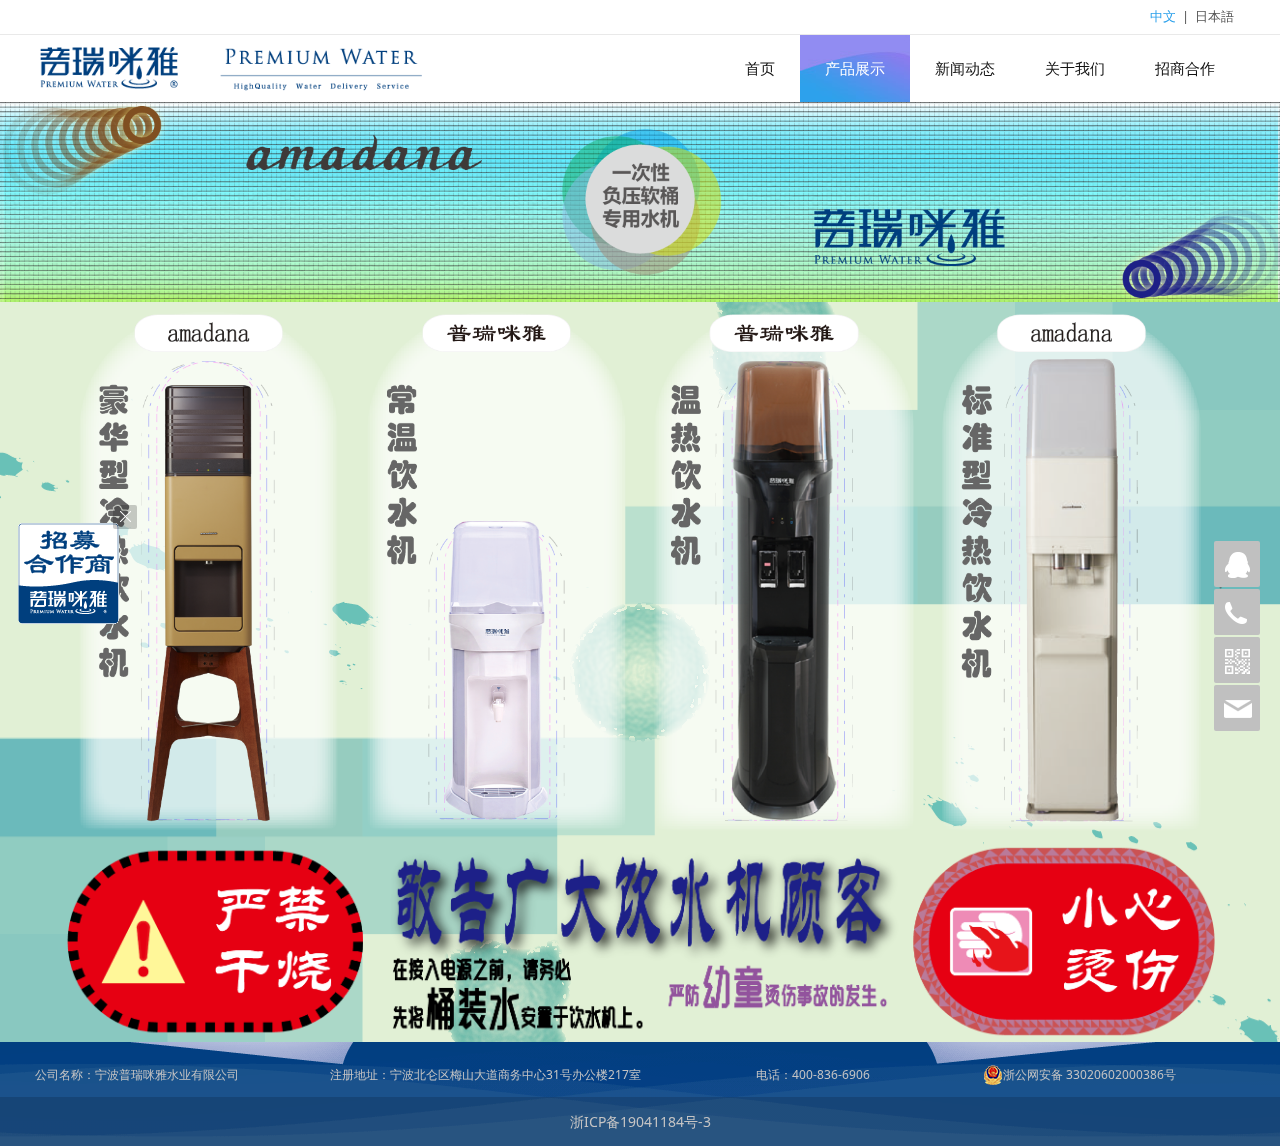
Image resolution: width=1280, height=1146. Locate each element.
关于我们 (1075, 68)
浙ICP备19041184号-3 (640, 1121)
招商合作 (1185, 68)
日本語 (1214, 16)
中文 (1163, 16)
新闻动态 (965, 68)
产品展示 (855, 68)
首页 (760, 68)
